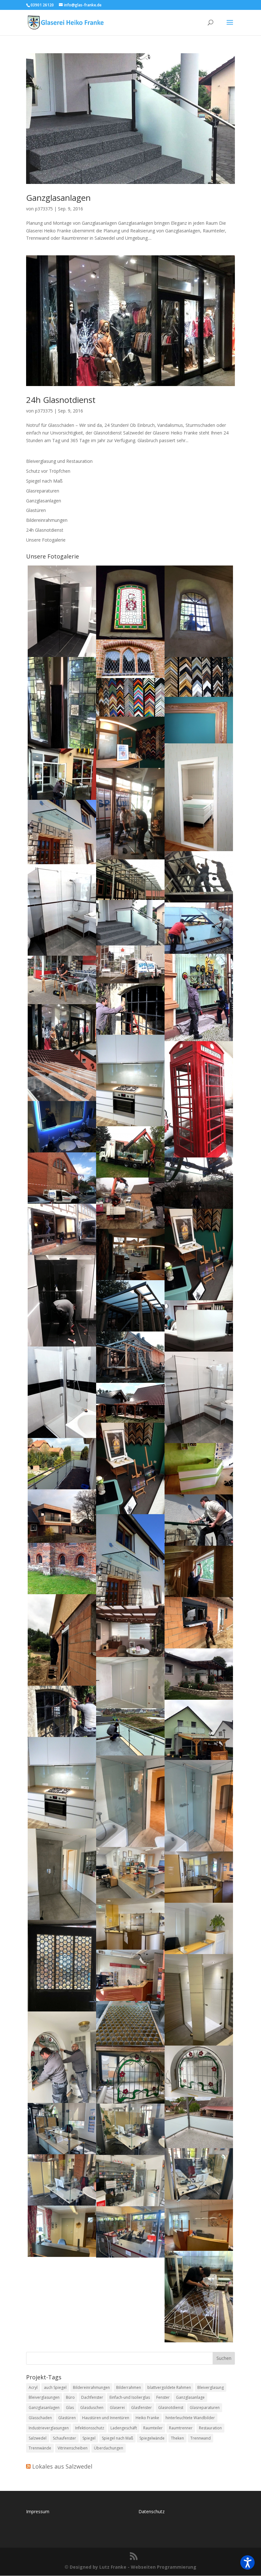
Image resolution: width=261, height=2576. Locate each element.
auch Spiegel (55, 2387)
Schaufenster (64, 2438)
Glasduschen (92, 2408)
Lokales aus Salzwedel (62, 2466)
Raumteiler (153, 2428)
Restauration (210, 2428)
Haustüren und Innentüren (106, 2418)
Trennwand (201, 2438)
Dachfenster (92, 2397)
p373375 (44, 209)
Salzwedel (38, 2438)
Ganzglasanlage (190, 2397)
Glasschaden (40, 2418)
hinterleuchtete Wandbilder (190, 2418)
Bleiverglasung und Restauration (59, 461)
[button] (247, 2562)
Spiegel (89, 2438)
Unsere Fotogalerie (46, 540)
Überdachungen (109, 2448)
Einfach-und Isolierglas (130, 2397)
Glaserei (117, 2408)
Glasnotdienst (171, 2408)
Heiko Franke (147, 2418)
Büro (70, 2397)
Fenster (163, 2397)
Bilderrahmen (129, 2387)
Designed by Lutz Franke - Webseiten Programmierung (133, 2567)
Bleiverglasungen (44, 2397)
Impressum (38, 2511)
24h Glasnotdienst (61, 400)
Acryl (33, 2387)
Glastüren (36, 510)
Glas (70, 2408)
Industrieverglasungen (49, 2428)
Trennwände (40, 2448)
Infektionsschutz (90, 2428)
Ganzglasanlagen (58, 198)
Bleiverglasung (211, 2387)
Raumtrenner (181, 2428)
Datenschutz (152, 2511)
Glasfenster (141, 2408)
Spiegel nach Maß (44, 481)
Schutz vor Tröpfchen (48, 471)
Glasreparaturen (43, 491)
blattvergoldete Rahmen (169, 2387)
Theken (177, 2438)
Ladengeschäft (124, 2428)
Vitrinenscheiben (73, 2448)
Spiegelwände (152, 2438)
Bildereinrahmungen (47, 520)
